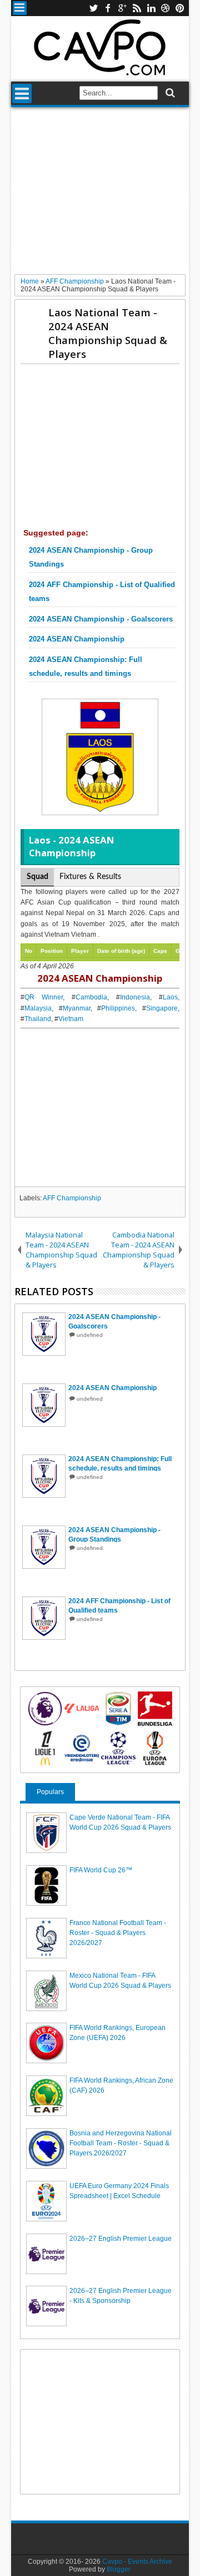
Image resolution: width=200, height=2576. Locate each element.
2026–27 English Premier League (121, 2239)
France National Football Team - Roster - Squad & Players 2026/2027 (118, 1933)
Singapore (162, 1008)
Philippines (118, 1008)
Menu (20, 8)
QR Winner (44, 997)
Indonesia (135, 997)
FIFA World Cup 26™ (101, 1870)
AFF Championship (72, 1198)
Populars (50, 1792)
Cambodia (91, 997)
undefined (90, 1335)
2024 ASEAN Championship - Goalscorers (101, 619)
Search (169, 93)
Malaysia (38, 1008)
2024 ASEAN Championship (77, 639)
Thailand (38, 1019)
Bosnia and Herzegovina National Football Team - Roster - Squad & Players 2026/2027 (121, 2143)
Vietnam (71, 1019)
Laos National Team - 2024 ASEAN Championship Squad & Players (108, 333)
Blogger (119, 2569)
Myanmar (77, 1008)
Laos (170, 997)
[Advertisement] (100, 195)
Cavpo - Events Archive (137, 2562)
